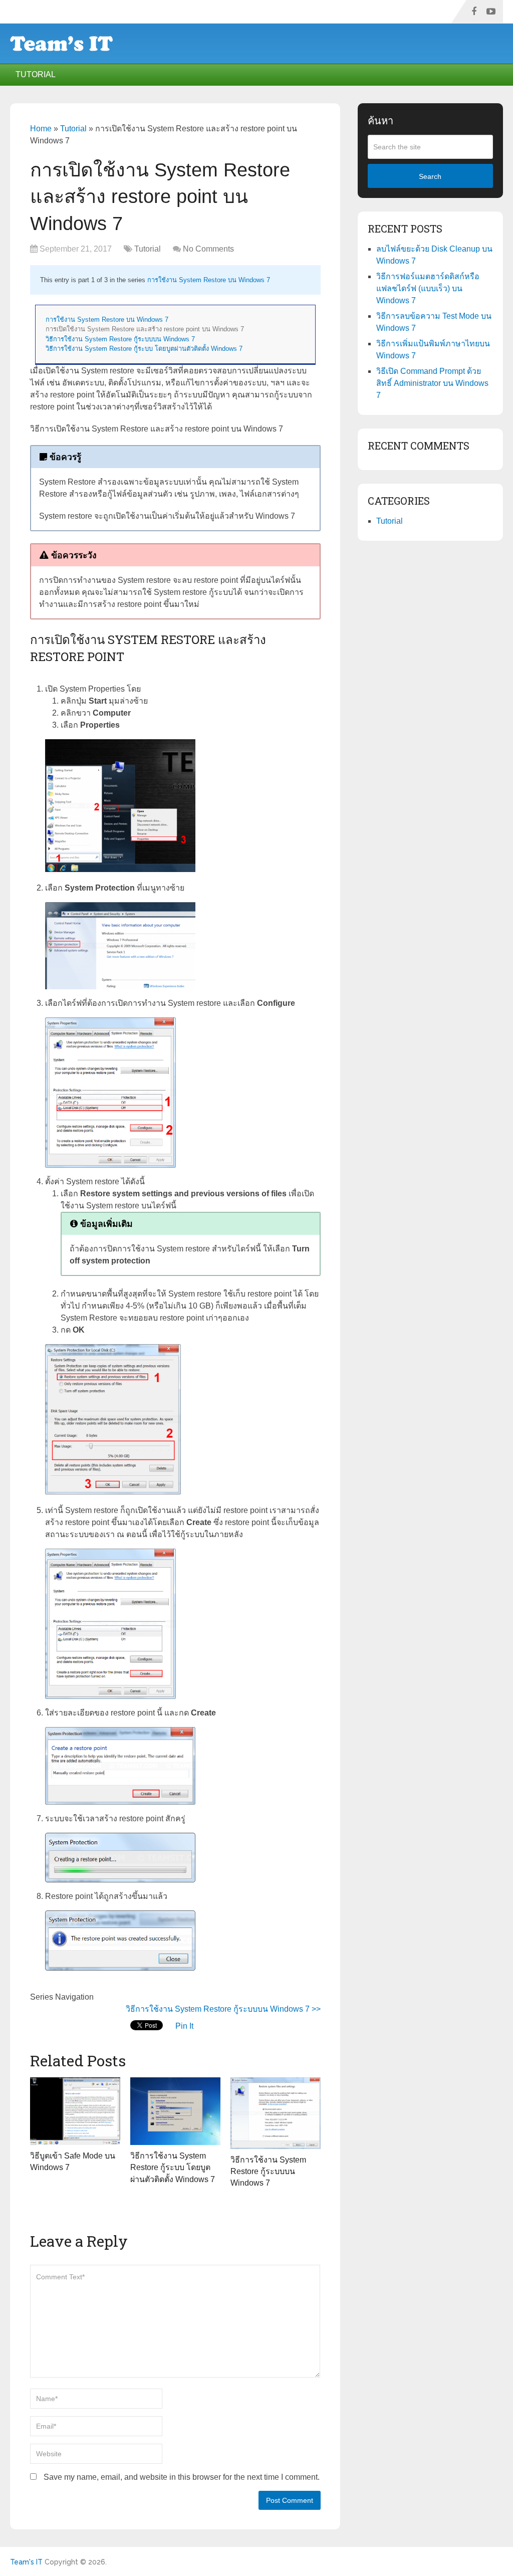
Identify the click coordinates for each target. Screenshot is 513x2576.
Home (41, 129)
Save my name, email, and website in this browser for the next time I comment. (182, 2477)
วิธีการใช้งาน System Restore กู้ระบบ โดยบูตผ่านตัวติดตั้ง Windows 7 (144, 349)
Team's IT (26, 2562)
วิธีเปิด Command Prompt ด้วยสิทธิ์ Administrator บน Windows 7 (432, 383)
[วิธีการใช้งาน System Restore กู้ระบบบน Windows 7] (276, 2113)
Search (430, 176)
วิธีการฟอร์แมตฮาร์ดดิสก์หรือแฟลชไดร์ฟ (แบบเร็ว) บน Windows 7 (428, 288)
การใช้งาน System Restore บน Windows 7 (209, 280)
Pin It (184, 2026)
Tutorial (36, 74)
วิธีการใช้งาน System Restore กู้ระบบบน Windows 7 (120, 339)
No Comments (208, 249)
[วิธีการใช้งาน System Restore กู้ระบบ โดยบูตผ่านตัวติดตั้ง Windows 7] (175, 2111)
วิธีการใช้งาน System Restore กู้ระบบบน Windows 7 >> (223, 2009)
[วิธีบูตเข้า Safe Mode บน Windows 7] (75, 2111)
